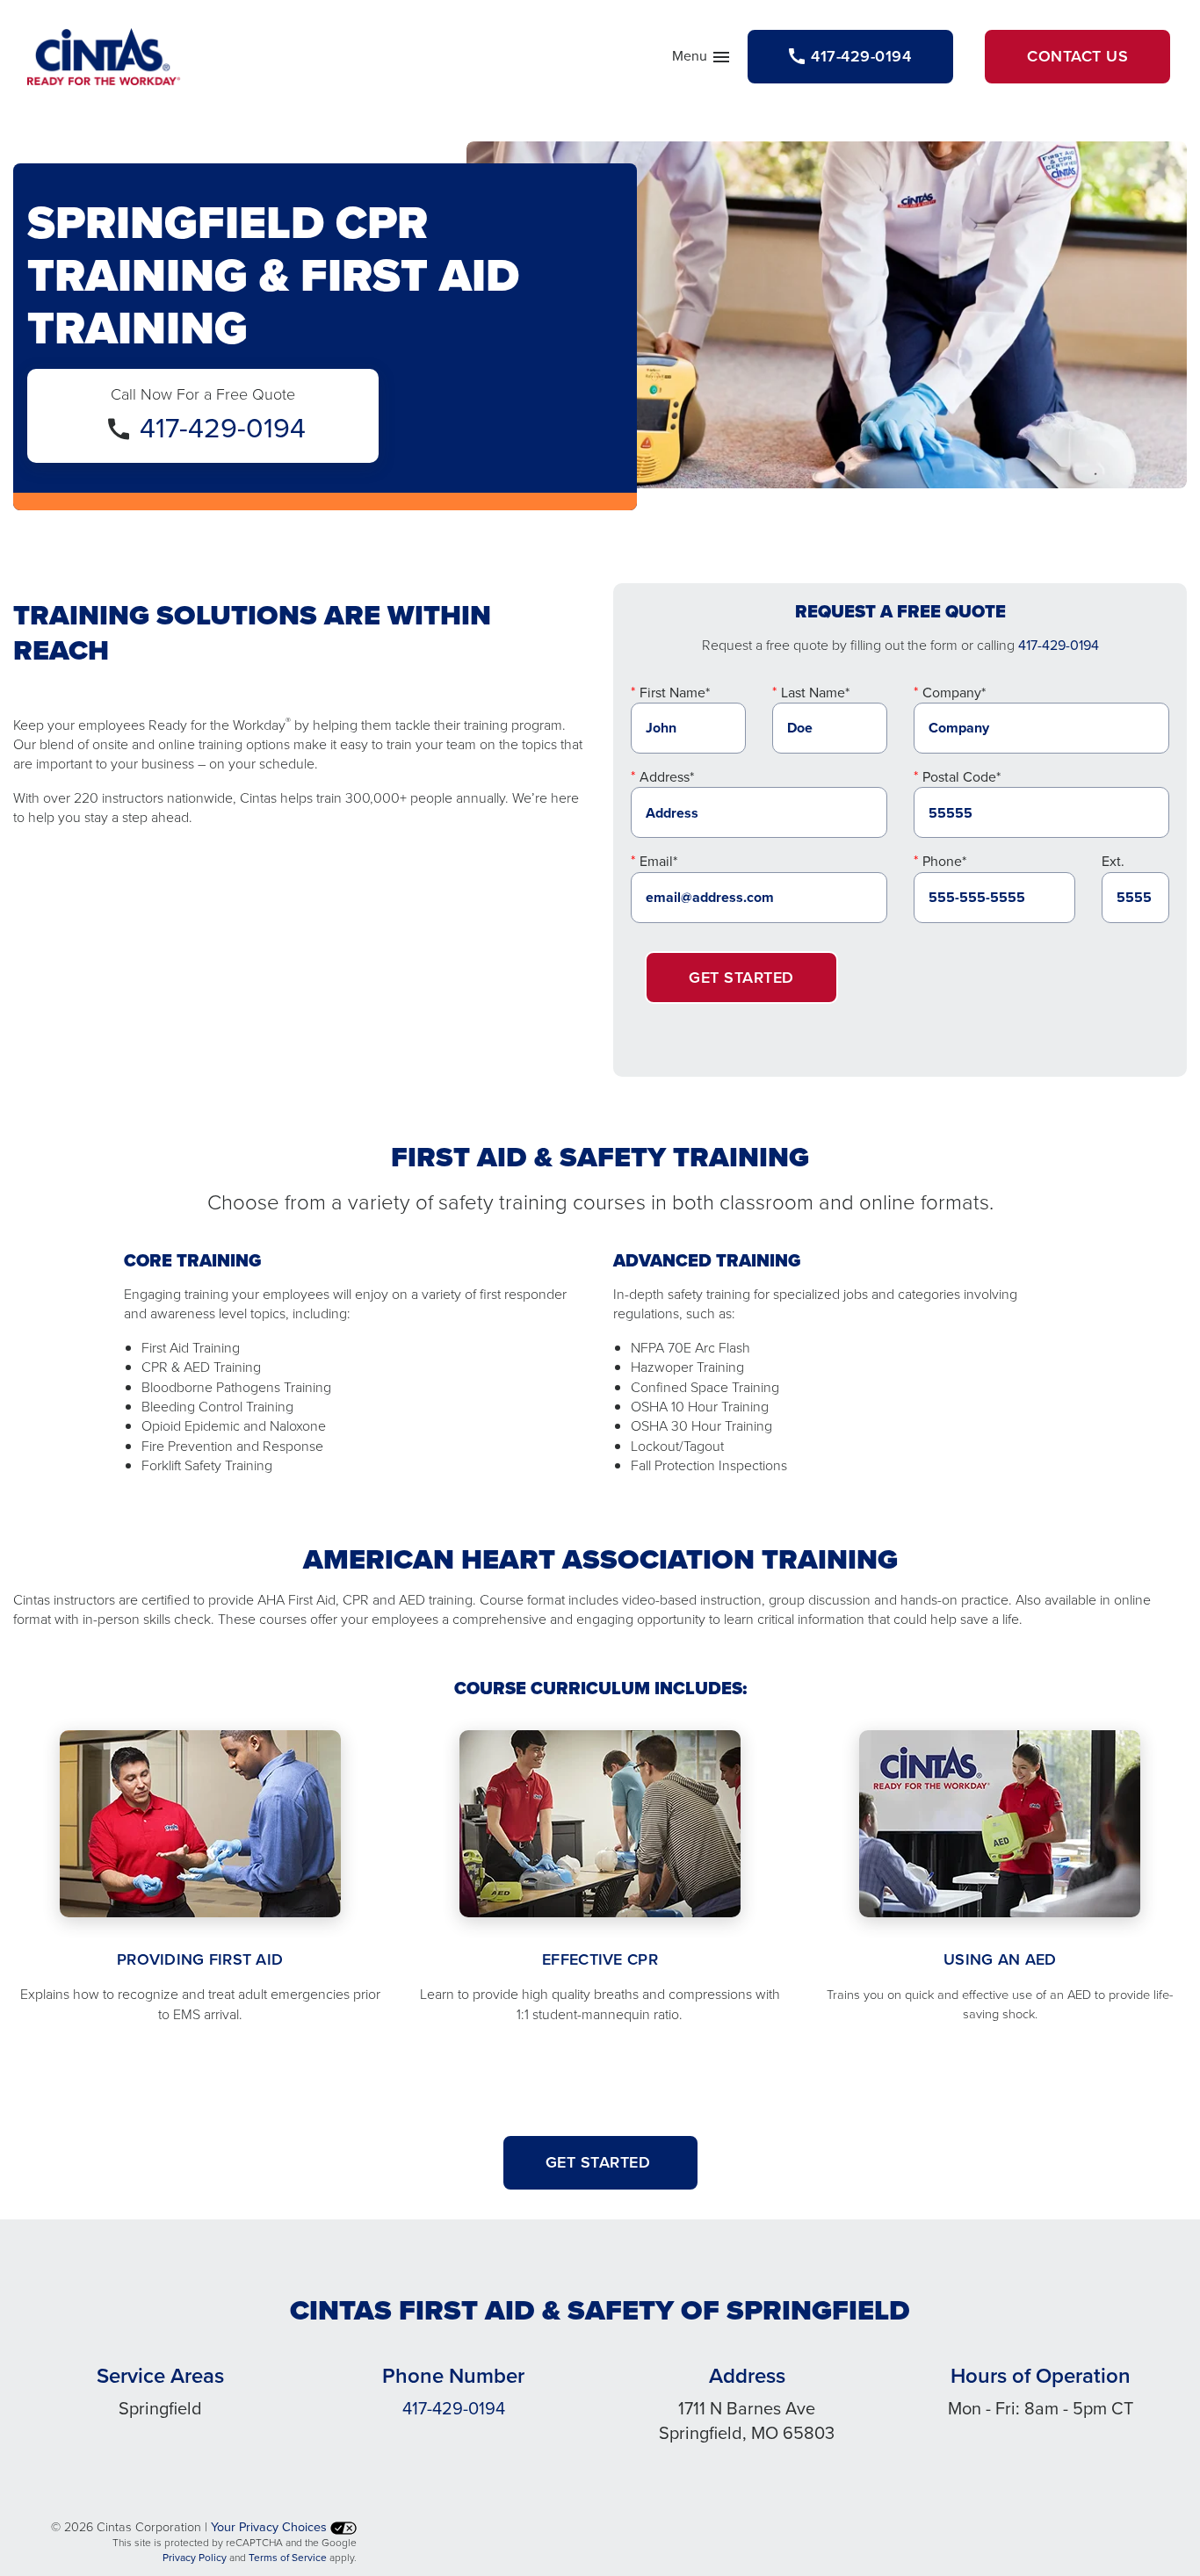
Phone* (944, 861)
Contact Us (1077, 56)
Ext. (1113, 861)
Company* (954, 693)
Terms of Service (288, 2558)
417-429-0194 (223, 428)
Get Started (741, 978)
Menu (702, 60)
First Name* (675, 693)
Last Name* (815, 693)
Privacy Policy (195, 2558)
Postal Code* (961, 777)
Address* (667, 777)
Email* (658, 861)
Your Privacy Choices (271, 2527)
